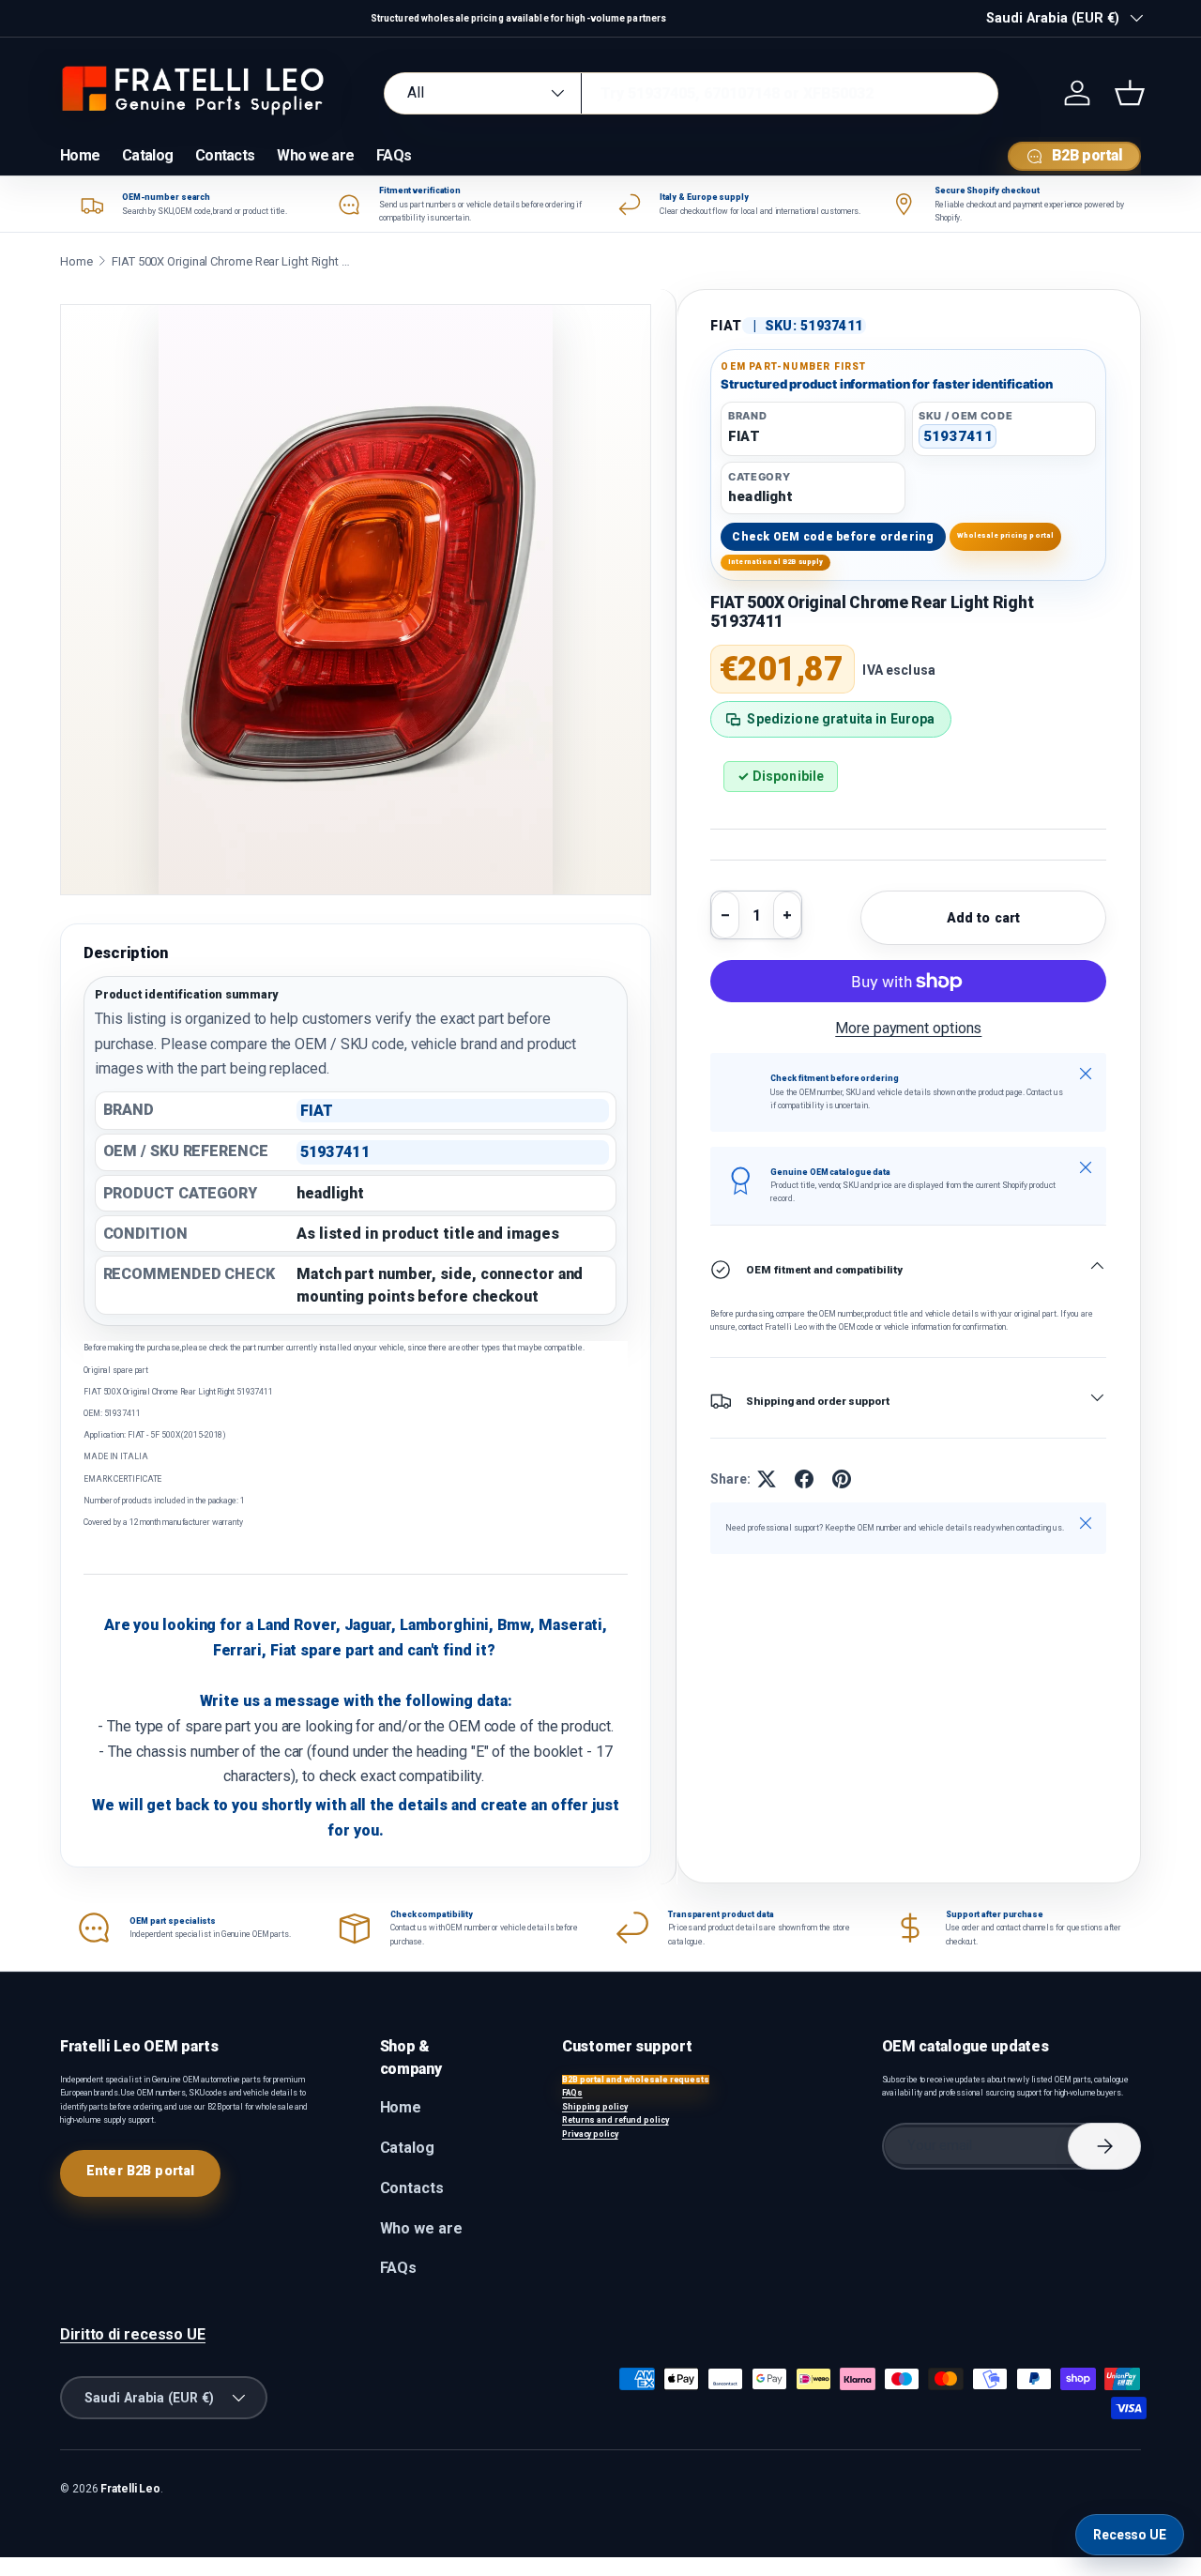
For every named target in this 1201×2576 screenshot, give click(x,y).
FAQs (394, 155)
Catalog (147, 155)
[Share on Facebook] (804, 1479)
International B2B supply (776, 562)
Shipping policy (595, 2107)
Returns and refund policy (616, 2120)
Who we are (315, 155)
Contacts (225, 155)
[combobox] (691, 93)
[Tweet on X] (767, 1479)
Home (80, 155)
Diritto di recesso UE (133, 2334)
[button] (1130, 93)
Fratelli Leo (130, 2489)
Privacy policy (590, 2134)
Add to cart (984, 918)
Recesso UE (1130, 2535)
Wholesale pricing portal (1006, 535)
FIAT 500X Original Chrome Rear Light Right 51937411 (234, 261)
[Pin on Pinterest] (842, 1479)
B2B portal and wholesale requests (636, 2080)
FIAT (726, 326)
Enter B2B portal (140, 2171)
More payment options (908, 1028)
